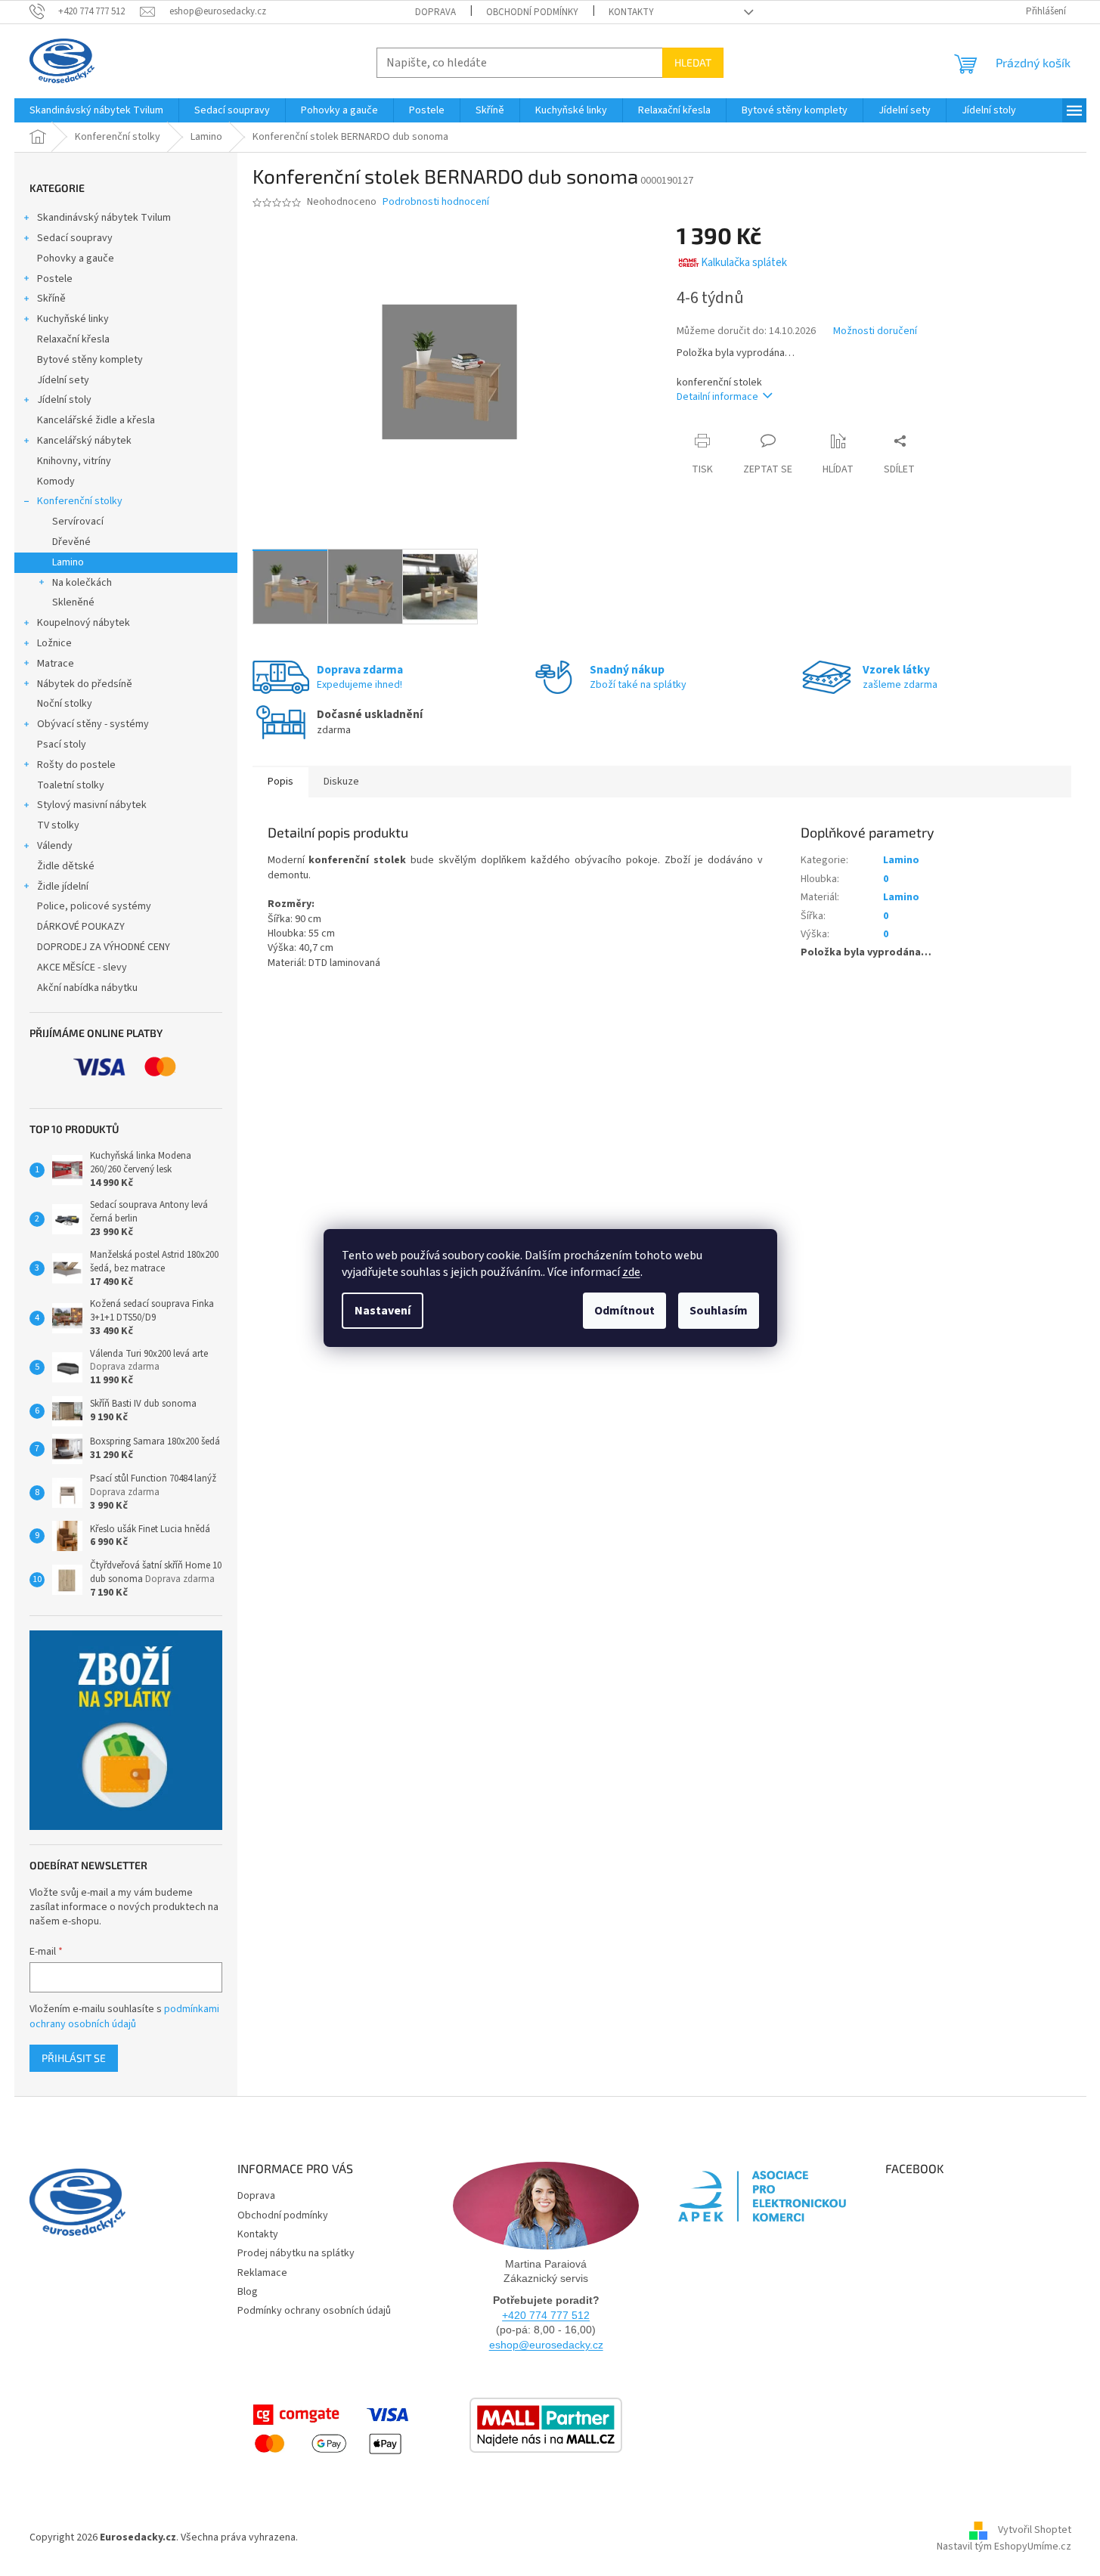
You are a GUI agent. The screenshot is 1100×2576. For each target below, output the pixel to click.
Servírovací (78, 522)
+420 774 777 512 (546, 2315)
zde (631, 1272)
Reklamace (262, 2273)
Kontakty (631, 12)
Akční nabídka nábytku (87, 988)
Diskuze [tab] (341, 782)
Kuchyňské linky (73, 319)
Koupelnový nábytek (84, 623)
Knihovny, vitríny (74, 461)
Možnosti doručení (875, 331)
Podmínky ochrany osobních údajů (314, 2311)
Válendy (55, 846)
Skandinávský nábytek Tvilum (104, 218)
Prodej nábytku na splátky (296, 2253)
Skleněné (73, 602)
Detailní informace (717, 397)
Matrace (56, 664)
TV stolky (58, 825)
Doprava (435, 12)
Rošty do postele (76, 765)
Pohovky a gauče (76, 259)
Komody (56, 481)
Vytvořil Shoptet (1035, 2531)
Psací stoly (62, 745)
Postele (55, 279)
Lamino (68, 562)
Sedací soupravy (75, 238)
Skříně (51, 299)
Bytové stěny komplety (90, 360)
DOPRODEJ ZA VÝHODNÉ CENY (104, 947)
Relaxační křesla (73, 339)
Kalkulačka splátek (744, 263)
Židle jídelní (63, 887)
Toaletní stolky (71, 785)
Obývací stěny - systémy (93, 724)
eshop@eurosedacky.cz (546, 2345)
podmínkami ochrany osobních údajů (124, 2017)
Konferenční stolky (80, 501)
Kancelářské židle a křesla (96, 420)
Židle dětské (66, 866)
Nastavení (383, 1311)
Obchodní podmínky (532, 12)
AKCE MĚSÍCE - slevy (82, 968)
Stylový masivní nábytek (92, 805)
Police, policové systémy (94, 906)
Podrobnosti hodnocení (436, 202)
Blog (248, 2292)
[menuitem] (96, 110)
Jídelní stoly (64, 400)
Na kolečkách (82, 583)
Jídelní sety (63, 380)
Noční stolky (65, 704)
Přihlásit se (74, 2058)
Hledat (693, 62)
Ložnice (54, 643)
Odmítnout (624, 1311)
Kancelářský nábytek (84, 441)
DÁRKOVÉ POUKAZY (81, 927)
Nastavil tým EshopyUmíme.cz (1004, 2547)
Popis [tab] (280, 782)
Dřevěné (71, 542)
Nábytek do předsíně (85, 684)
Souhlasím (719, 1311)
